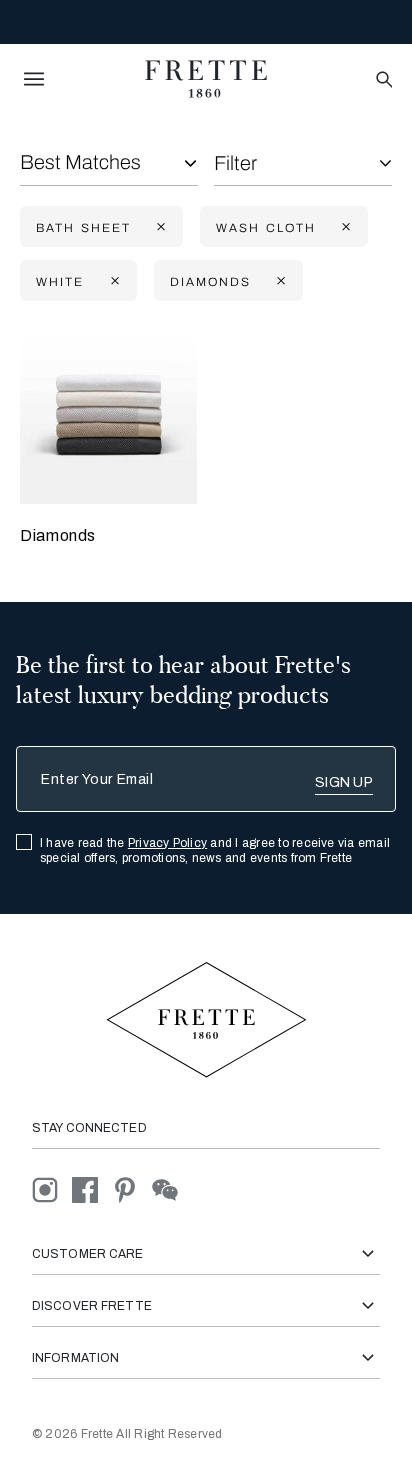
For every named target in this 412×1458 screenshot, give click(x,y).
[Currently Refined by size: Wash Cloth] (344, 227)
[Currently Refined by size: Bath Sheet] (159, 227)
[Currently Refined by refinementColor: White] (113, 281)
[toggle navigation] (34, 79)
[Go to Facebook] (92, 1188)
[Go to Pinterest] (132, 1188)
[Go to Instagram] (52, 1188)
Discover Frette (92, 1306)
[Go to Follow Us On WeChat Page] (170, 1188)
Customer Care (88, 1254)
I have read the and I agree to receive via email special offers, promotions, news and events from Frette (215, 850)
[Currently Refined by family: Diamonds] (279, 281)
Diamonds (58, 535)
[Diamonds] (108, 415)
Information (75, 1358)
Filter (235, 163)
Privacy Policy (167, 843)
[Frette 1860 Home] (206, 79)
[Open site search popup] (382, 80)
